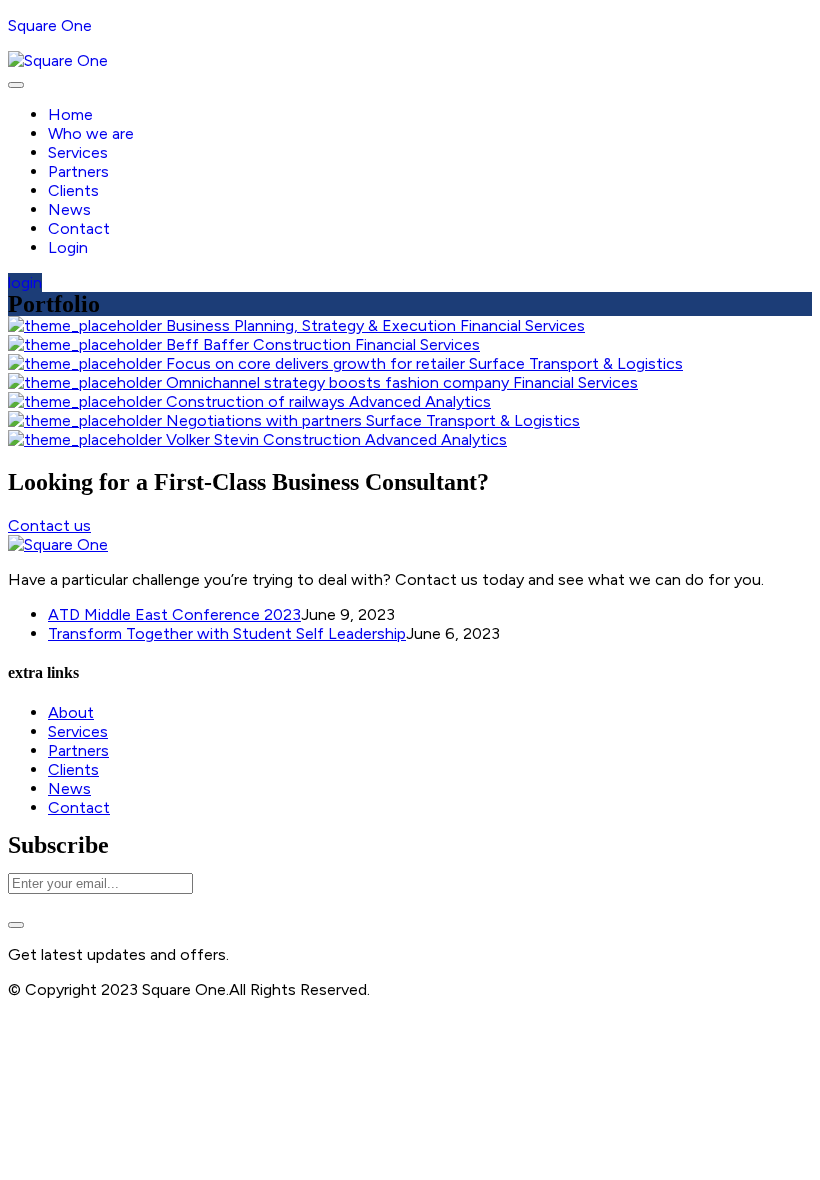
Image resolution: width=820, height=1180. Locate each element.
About (71, 712)
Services (78, 152)
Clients (73, 190)
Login (68, 247)
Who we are (91, 133)
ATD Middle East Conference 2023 (174, 614)
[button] (25, 282)
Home (70, 114)
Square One (50, 25)
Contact (79, 228)
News (69, 209)
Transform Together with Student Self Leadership (227, 633)
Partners (78, 171)
